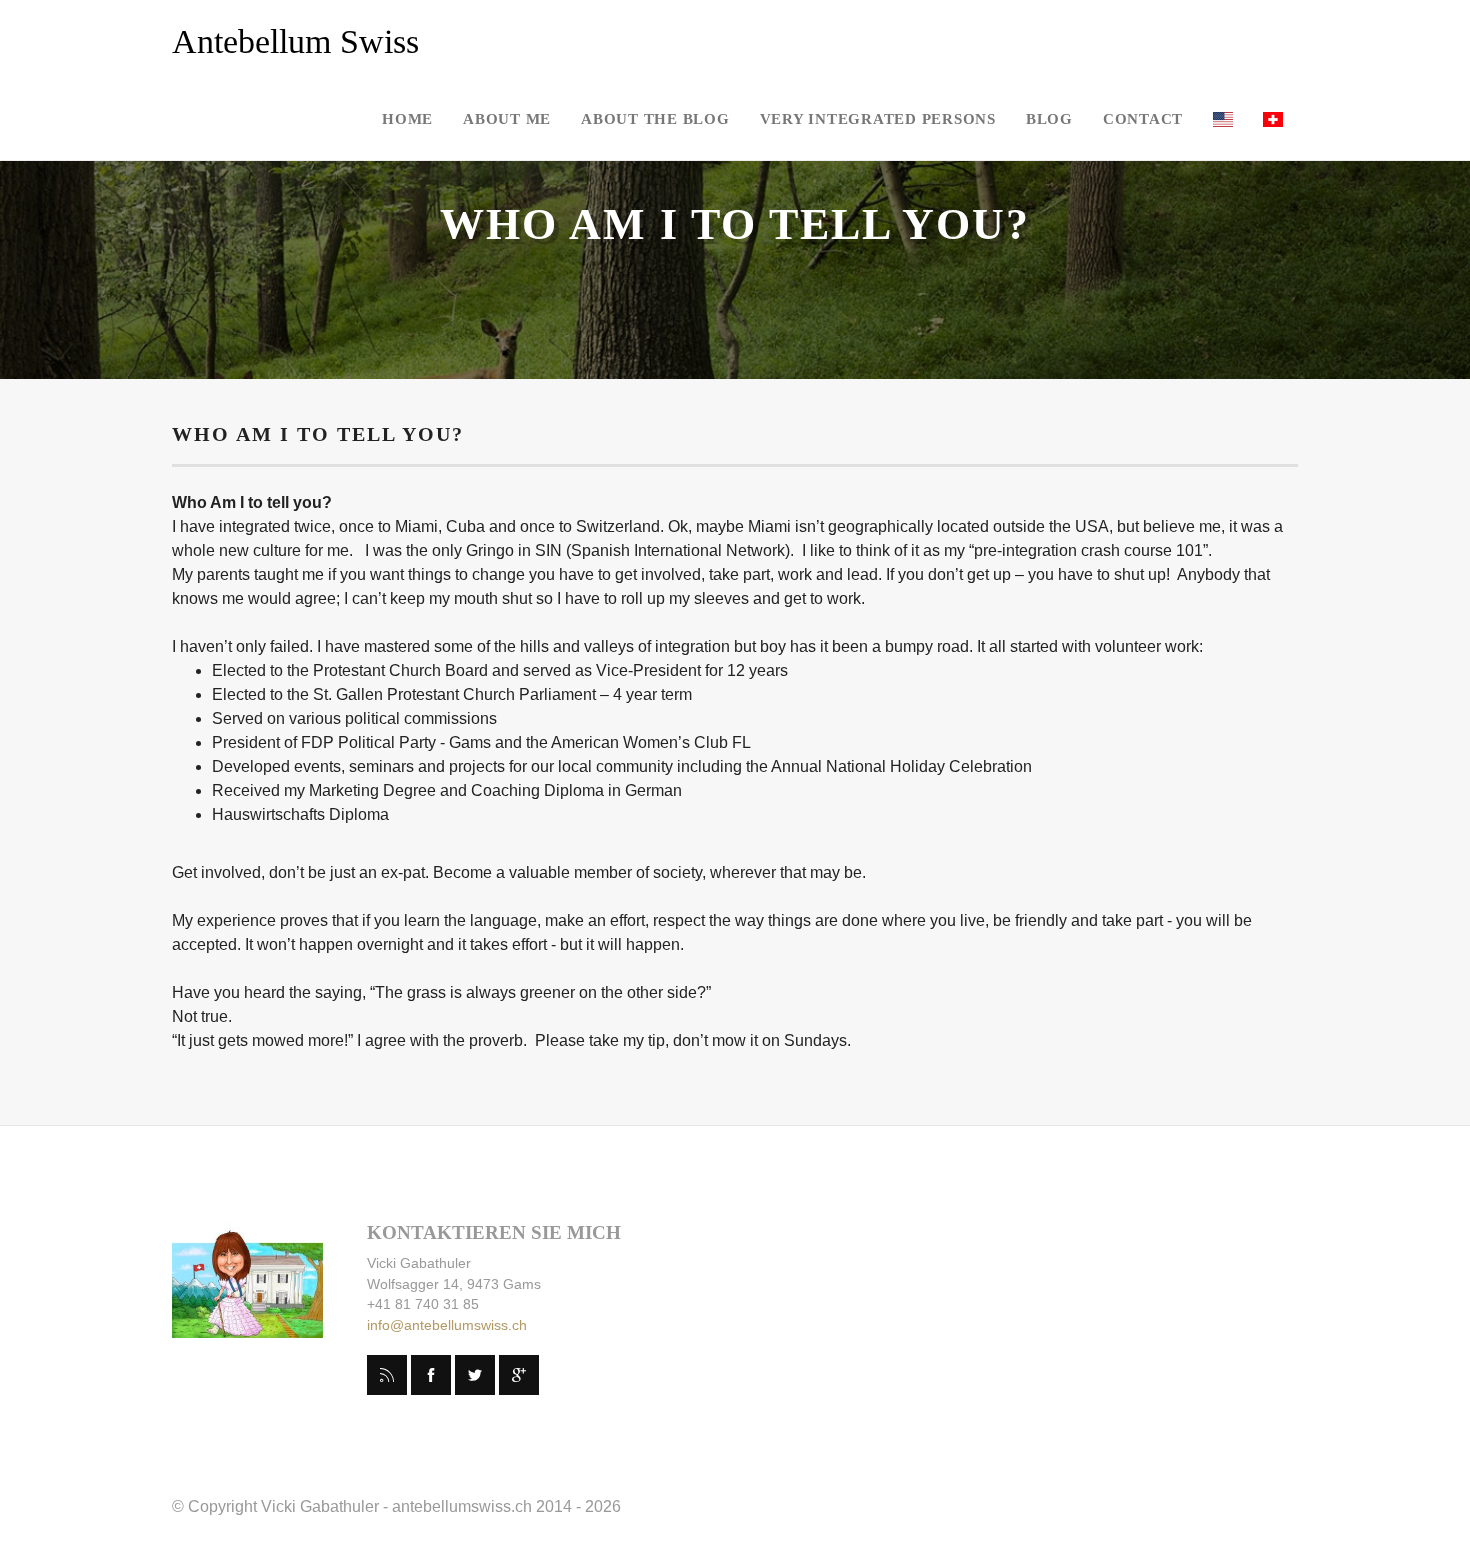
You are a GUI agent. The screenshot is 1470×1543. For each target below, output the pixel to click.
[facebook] (431, 1375)
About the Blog (655, 119)
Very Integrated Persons (878, 119)
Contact (1143, 119)
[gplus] (519, 1375)
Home (407, 119)
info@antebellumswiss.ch (447, 1325)
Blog (1049, 119)
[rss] (387, 1375)
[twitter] (475, 1375)
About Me (507, 119)
